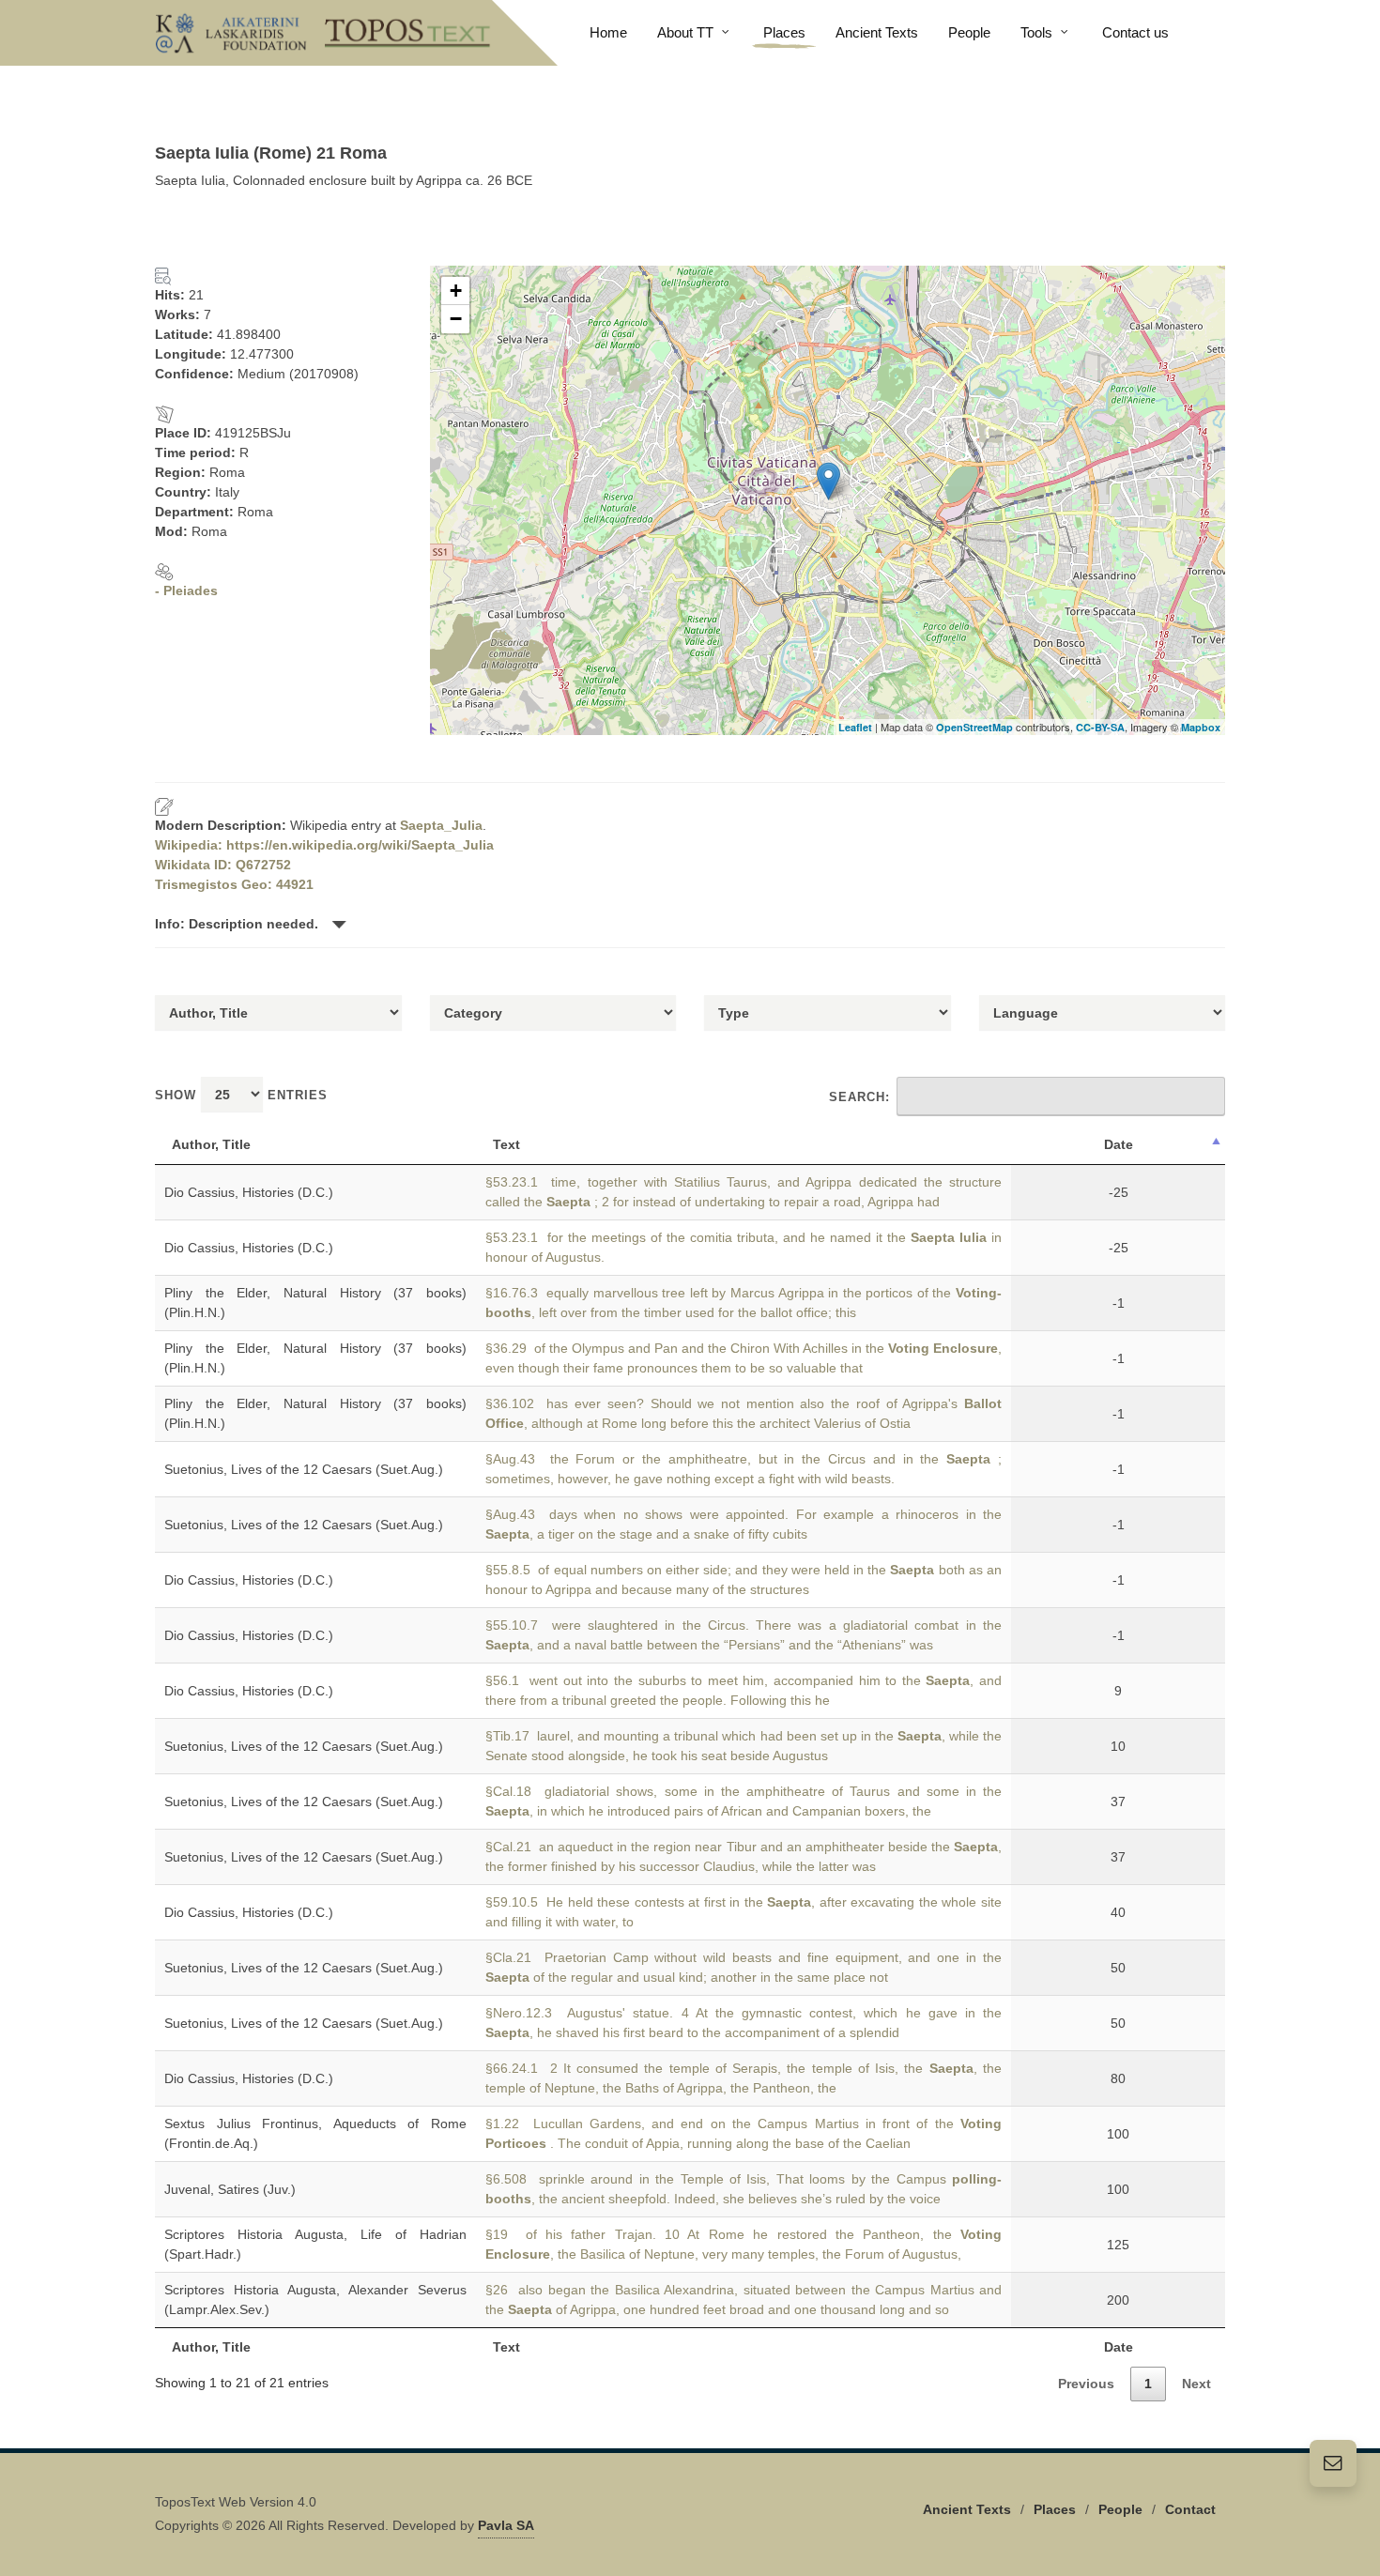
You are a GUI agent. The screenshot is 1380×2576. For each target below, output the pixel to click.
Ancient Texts (967, 2509)
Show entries (241, 1095)
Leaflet (855, 727)
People (1120, 2509)
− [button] (456, 319)
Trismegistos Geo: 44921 (234, 884)
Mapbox (1201, 727)
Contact (1190, 2509)
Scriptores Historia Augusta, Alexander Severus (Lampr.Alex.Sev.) (315, 2300)
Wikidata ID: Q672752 (223, 865)
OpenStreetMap (974, 727)
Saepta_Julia (441, 825)
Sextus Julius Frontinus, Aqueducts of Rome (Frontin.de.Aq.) (315, 2133)
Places (1055, 2509)
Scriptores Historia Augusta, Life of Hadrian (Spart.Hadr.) (315, 2244)
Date (1119, 1144)
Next (1196, 2384)
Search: (859, 1097)
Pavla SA (506, 2525)
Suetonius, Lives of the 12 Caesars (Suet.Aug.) (304, 1469)
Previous (1086, 2384)
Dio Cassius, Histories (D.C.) (249, 1192)
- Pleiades (186, 590)
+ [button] (456, 291)
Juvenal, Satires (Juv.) (230, 2189)
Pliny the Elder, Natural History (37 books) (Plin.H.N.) (315, 1303)
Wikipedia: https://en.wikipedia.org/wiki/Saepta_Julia (324, 845)
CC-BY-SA (1100, 727)
